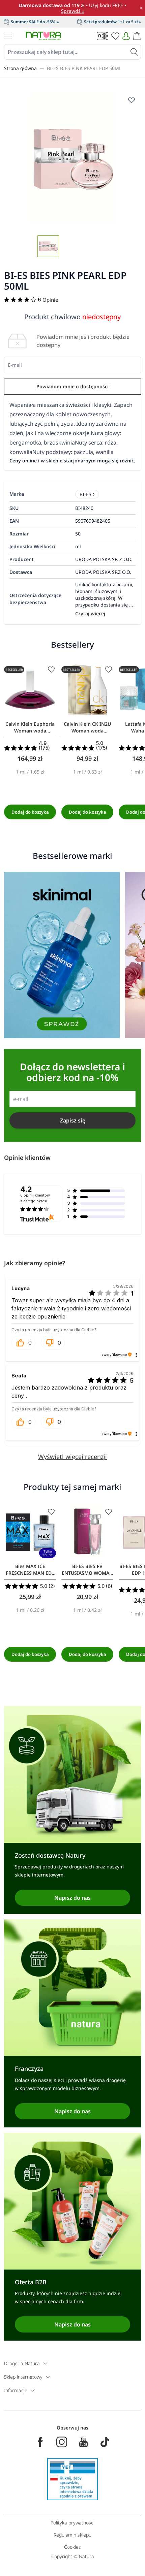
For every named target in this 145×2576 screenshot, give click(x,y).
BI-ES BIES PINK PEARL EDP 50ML (84, 68)
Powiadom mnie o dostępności (72, 386)
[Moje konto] (126, 36)
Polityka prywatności (72, 2523)
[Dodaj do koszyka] (30, 812)
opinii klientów (35, 1198)
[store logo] (43, 36)
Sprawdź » (73, 11)
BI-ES (85, 494)
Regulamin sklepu (72, 2535)
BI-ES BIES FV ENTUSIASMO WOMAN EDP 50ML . (87, 1570)
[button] (23, 1343)
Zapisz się (73, 1120)
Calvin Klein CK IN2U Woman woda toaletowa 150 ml (87, 727)
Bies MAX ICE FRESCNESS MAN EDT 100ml (30, 1570)
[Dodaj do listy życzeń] (132, 100)
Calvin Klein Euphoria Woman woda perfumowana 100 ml (30, 727)
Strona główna (20, 68)
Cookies (72, 2547)
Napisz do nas (72, 1898)
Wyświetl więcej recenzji (72, 1457)
